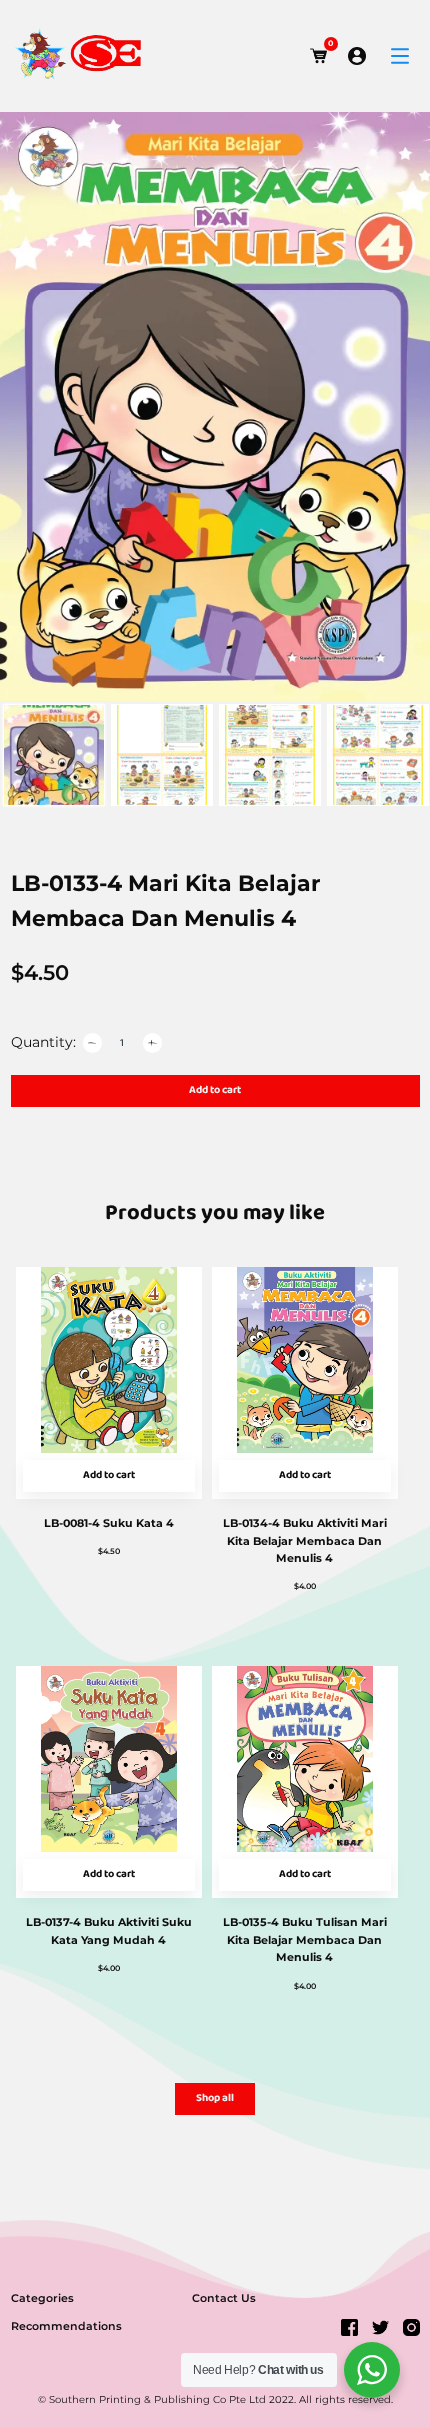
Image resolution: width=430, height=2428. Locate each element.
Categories (42, 2298)
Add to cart (215, 1090)
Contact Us (224, 2298)
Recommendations (66, 2326)
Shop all (215, 2098)
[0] (319, 56)
